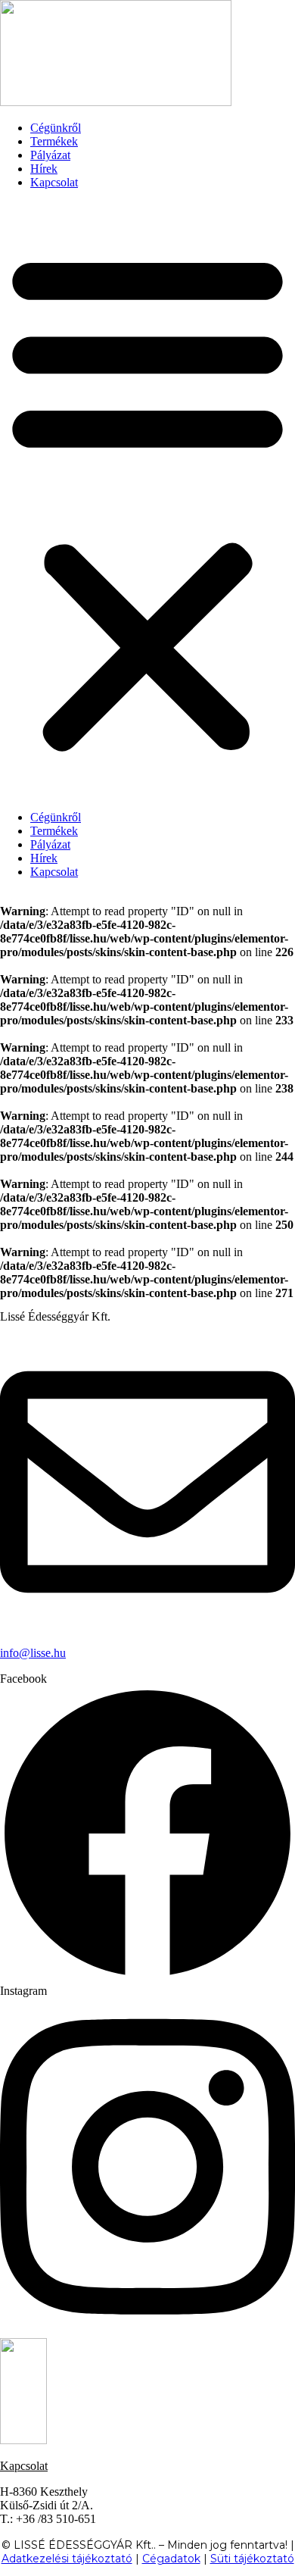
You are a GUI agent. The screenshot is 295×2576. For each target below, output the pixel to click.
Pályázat (50, 155)
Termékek (54, 141)
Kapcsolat (54, 182)
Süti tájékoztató (252, 2559)
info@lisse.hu (33, 1653)
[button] (147, 500)
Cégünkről (56, 128)
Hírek (44, 169)
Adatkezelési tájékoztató (67, 2559)
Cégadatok (171, 2559)
